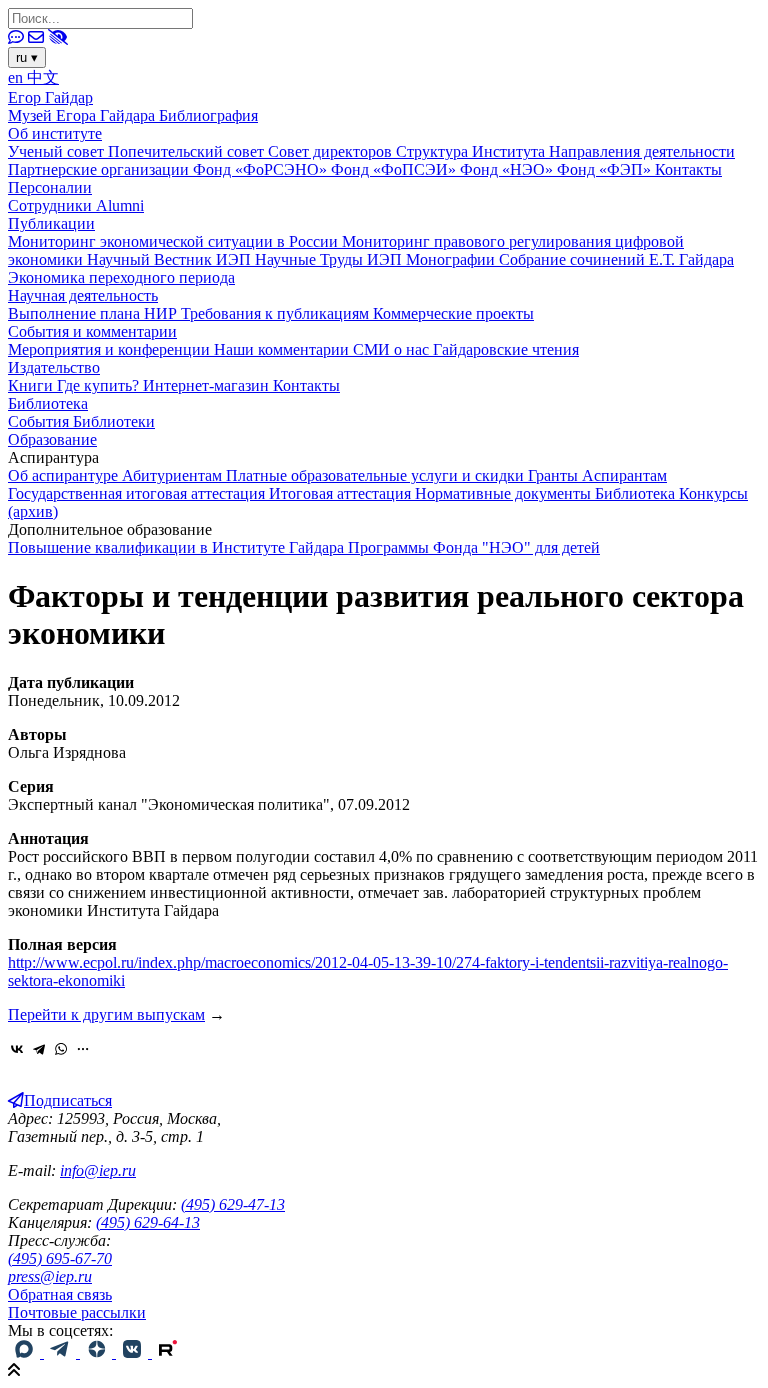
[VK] (134, 1352)
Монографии (452, 259)
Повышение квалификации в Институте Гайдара (178, 547)
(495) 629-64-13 (148, 1222)
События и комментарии (92, 331)
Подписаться (68, 1100)
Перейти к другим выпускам (106, 1014)
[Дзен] (98, 1352)
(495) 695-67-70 (60, 1258)
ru (27, 57)
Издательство (54, 367)
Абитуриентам (174, 475)
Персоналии (50, 187)
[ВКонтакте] (17, 1049)
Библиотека (48, 403)
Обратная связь (60, 1294)
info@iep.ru (98, 1170)
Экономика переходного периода (121, 277)
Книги (32, 385)
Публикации (51, 223)
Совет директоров (332, 151)
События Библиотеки (81, 421)
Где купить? (100, 385)
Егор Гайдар (50, 97)
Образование (52, 439)
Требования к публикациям (277, 313)
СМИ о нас (393, 349)
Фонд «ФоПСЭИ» (395, 169)
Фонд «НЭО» (508, 169)
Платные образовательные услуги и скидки (377, 475)
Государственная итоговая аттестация (138, 493)
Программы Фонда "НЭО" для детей (474, 547)
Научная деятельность (83, 295)
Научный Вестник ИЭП (171, 259)
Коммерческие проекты (453, 313)
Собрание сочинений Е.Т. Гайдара (616, 259)
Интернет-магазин (208, 385)
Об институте (55, 133)
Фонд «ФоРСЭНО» (262, 169)
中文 (43, 77)
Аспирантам (624, 475)
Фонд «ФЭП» (606, 169)
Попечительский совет (188, 151)
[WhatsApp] (61, 1049)
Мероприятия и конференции (111, 349)
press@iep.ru (50, 1276)
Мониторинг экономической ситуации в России (175, 241)
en (17, 77)
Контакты (688, 169)
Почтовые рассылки (77, 1312)
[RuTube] (168, 1352)
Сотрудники (52, 205)
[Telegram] (39, 1049)
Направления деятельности (642, 151)
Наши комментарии (283, 349)
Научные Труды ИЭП (330, 259)
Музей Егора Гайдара (83, 115)
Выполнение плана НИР (94, 313)
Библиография (208, 115)
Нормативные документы (505, 493)
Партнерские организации (100, 169)
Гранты (555, 475)
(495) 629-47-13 (233, 1204)
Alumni (120, 205)
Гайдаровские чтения (506, 349)
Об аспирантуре (65, 475)
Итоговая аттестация (342, 493)
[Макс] (26, 1352)
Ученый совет (58, 151)
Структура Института (472, 151)
